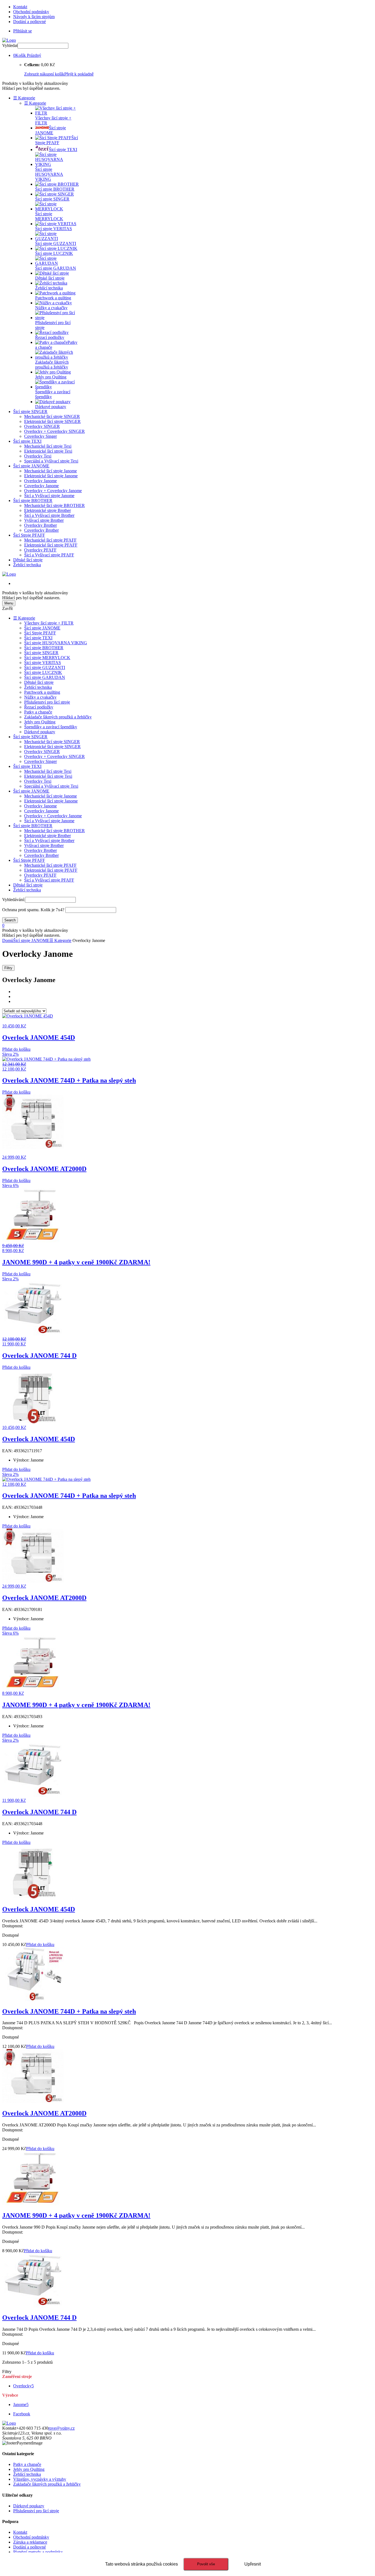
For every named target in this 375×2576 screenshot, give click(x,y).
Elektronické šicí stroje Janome (51, 476)
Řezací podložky (39, 707)
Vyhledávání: (14, 900)
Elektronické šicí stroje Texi (48, 451)
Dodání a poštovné (30, 22)
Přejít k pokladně (79, 74)
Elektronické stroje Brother (47, 510)
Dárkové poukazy (40, 732)
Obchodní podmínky (31, 12)
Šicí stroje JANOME (31, 466)
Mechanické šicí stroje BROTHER (54, 505)
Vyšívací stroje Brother (44, 520)
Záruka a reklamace (30, 2542)
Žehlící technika (27, 565)
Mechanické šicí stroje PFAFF (50, 540)
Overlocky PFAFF (40, 550)
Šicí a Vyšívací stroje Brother (49, 515)
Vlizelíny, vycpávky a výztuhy (40, 2479)
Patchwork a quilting (42, 692)
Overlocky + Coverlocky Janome (53, 491)
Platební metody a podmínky (38, 2552)
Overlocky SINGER (42, 426)
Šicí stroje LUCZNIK (43, 672)
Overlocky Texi (38, 456)
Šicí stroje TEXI (27, 441)
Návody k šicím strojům (34, 17)
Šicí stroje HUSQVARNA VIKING (56, 643)
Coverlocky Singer (40, 436)
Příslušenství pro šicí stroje (47, 702)
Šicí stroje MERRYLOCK (47, 658)
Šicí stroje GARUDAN (45, 677)
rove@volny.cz (61, 2428)
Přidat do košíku (16, 1049)
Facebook (22, 2414)
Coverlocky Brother (41, 530)
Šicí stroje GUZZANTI (45, 667)
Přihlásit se (23, 31)
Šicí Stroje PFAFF (29, 535)
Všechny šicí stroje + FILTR (49, 623)
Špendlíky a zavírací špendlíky (51, 727)
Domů (8, 940)
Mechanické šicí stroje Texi (48, 446)
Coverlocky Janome (41, 486)
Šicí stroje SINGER (30, 412)
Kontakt (20, 7)
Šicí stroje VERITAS (43, 663)
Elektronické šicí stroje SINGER (52, 421)
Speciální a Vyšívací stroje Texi (51, 461)
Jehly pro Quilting (40, 722)
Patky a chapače (38, 712)
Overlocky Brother (40, 525)
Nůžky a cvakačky (40, 697)
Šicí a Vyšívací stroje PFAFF (49, 555)
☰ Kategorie (24, 98)
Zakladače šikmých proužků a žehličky (58, 717)
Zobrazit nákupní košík (44, 74)
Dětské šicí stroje (28, 560)
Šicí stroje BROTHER (33, 501)
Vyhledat (10, 45)
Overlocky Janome (40, 481)
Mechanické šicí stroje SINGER (52, 416)
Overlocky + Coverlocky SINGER (54, 431)
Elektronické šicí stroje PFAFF (51, 545)
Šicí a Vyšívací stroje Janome (49, 496)
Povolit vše (206, 2564)
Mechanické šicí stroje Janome (51, 471)
